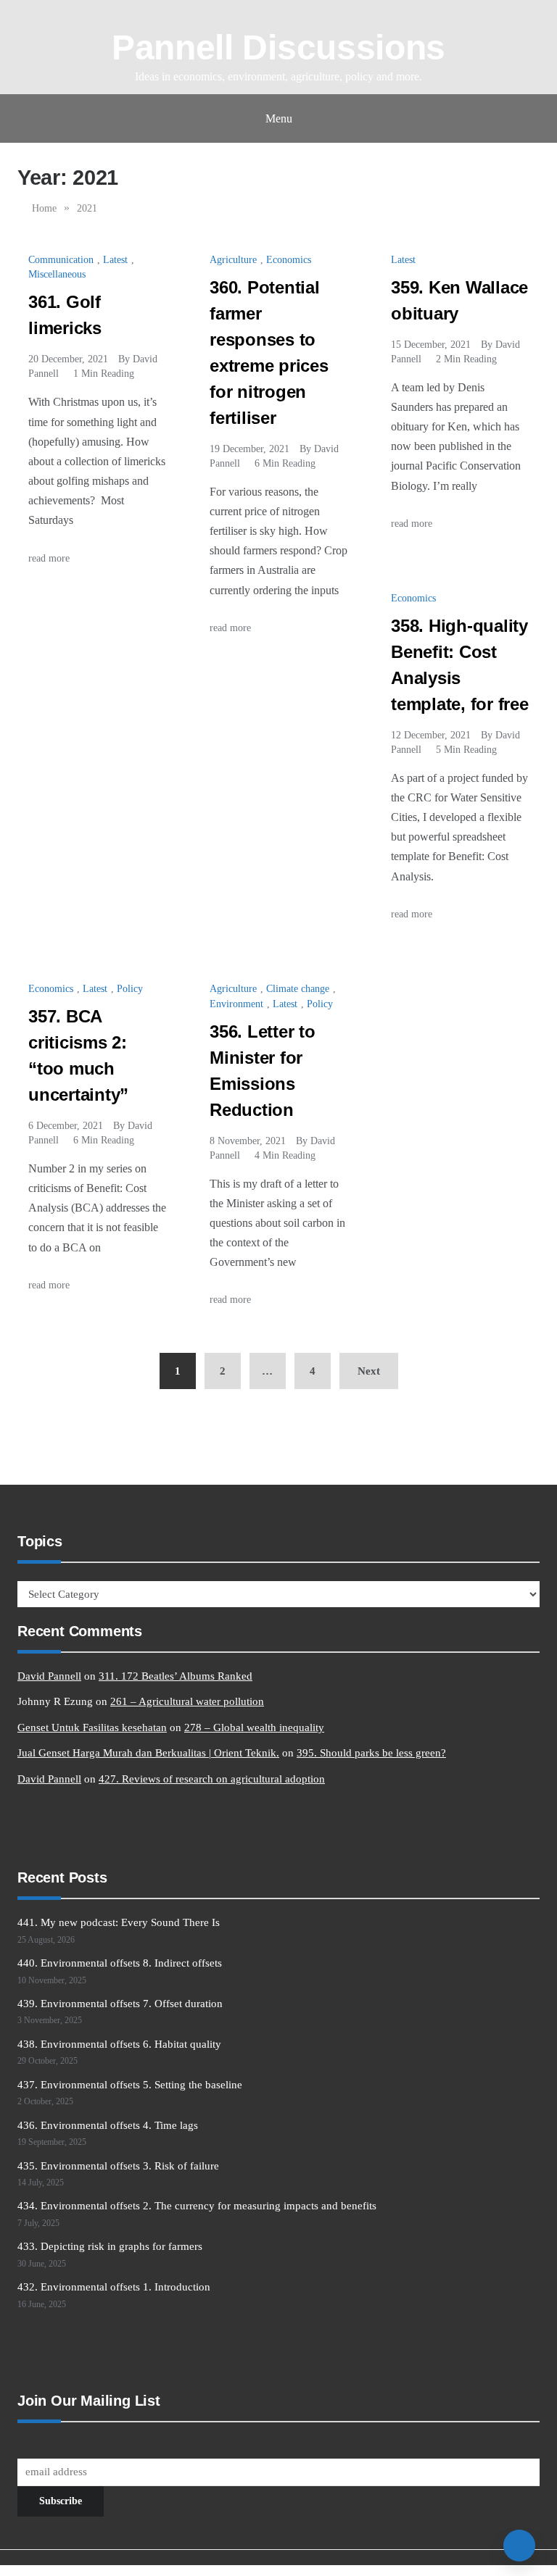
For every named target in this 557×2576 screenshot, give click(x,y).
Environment (236, 1004)
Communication (61, 260)
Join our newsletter (59, 2446)
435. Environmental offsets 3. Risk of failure (118, 2166)
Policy (130, 989)
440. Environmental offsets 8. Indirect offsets (120, 1963)
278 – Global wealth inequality (254, 1727)
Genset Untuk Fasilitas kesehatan (92, 1727)
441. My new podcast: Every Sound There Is (119, 1922)
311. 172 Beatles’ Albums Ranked (176, 1676)
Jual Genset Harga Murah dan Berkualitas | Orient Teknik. (148, 1753)
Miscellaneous (57, 274)
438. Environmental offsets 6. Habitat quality (119, 2044)
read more (50, 558)
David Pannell (49, 1676)
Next (369, 1371)
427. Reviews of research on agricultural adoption (212, 1779)
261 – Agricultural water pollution (187, 1701)
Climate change (298, 989)
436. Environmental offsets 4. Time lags (108, 2125)
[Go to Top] (519, 2546)
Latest (115, 260)
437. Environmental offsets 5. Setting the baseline (130, 2085)
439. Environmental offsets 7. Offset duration (120, 2004)
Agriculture (233, 260)
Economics (289, 260)
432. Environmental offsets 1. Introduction (114, 2287)
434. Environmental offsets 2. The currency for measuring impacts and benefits (197, 2206)
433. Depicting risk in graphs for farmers (110, 2246)
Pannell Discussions (278, 47)
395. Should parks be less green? (371, 1753)
